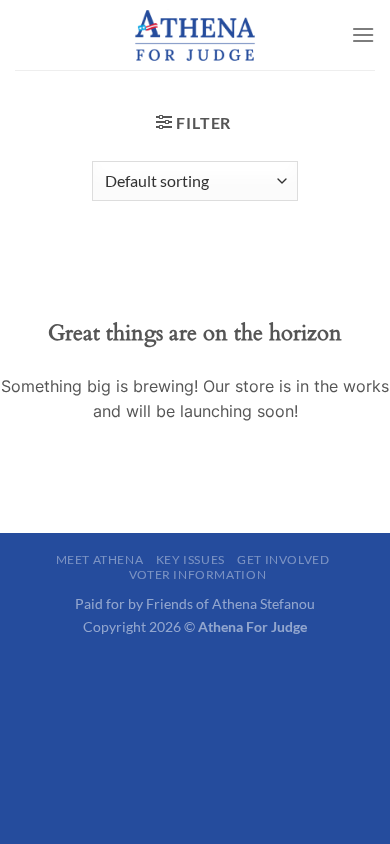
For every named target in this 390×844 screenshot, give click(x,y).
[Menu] (363, 34)
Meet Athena (100, 559)
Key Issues (190, 559)
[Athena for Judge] (195, 35)
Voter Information (197, 574)
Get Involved (283, 559)
